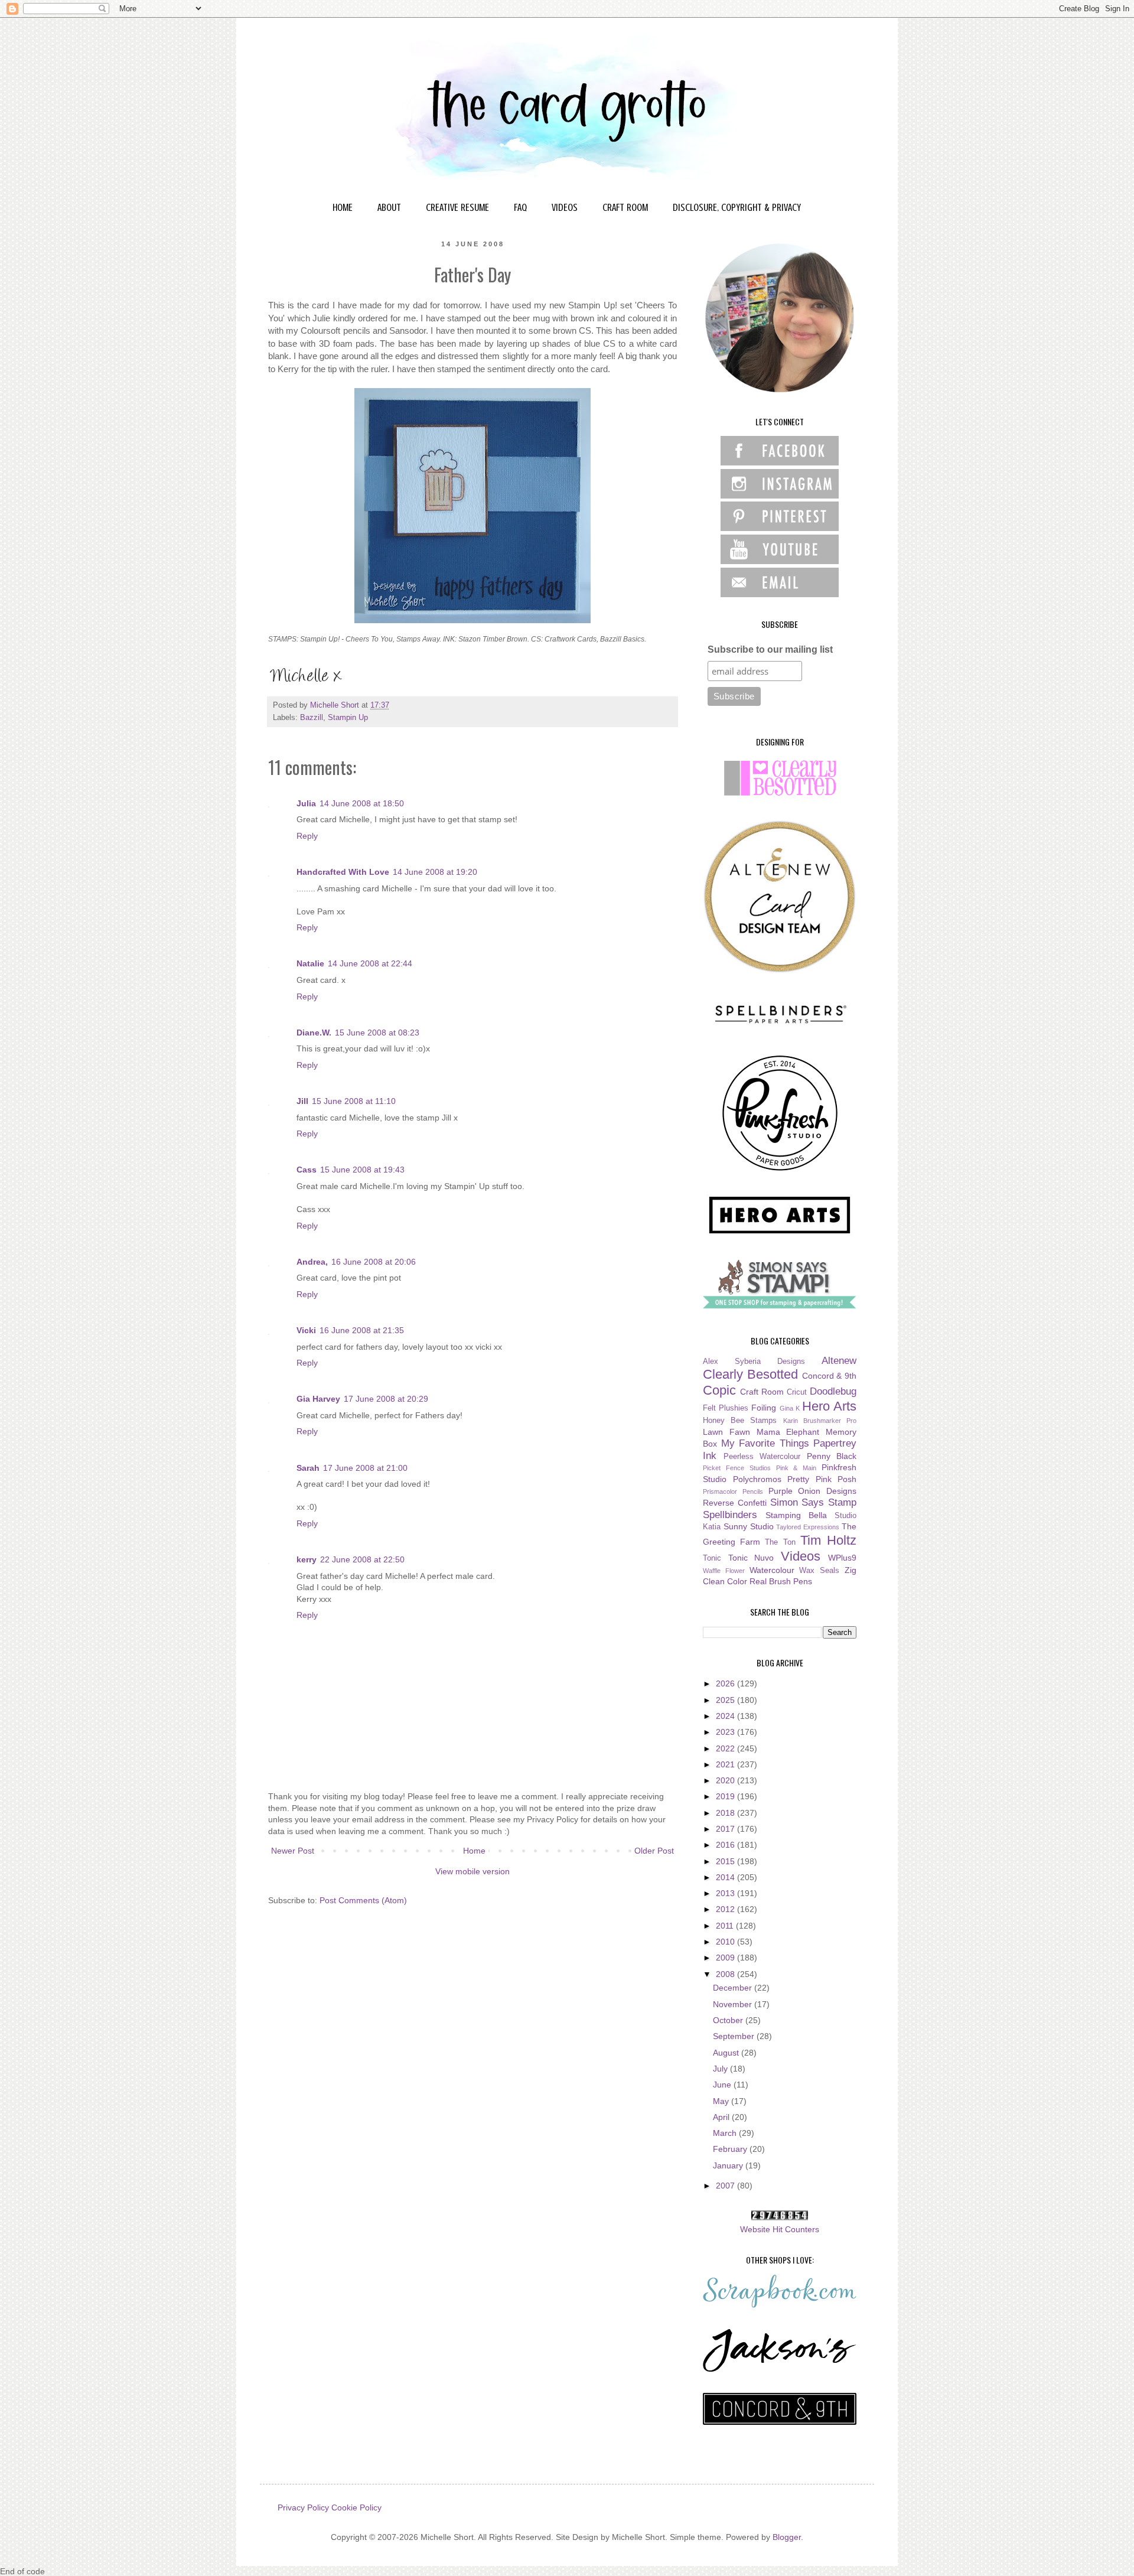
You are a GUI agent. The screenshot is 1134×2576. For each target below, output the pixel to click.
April (722, 2117)
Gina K (790, 1408)
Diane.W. (314, 1033)
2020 (726, 1780)
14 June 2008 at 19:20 (435, 872)
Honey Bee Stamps (740, 1421)
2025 (726, 1700)
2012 (726, 1909)
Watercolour (772, 1570)
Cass (307, 1170)
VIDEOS (565, 207)
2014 (726, 1877)
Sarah (308, 1468)
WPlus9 (842, 1558)
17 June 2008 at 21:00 (365, 1468)
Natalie (310, 963)
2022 (726, 1748)
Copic (719, 1390)
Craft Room (762, 1392)
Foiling (764, 1408)
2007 (726, 2186)
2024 (726, 1716)
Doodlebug (833, 1391)
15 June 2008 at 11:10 (354, 1101)
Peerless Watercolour (762, 1457)
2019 (726, 1796)
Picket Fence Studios (737, 1468)
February (731, 2149)
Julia (306, 803)
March (726, 2133)
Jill (302, 1101)
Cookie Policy (356, 2507)
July (721, 2069)
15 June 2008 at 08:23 (377, 1033)
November (734, 2004)
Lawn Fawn (726, 1432)
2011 (726, 1926)
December (734, 1988)
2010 (726, 1942)
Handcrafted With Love (343, 872)
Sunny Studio (749, 1526)
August (727, 2053)
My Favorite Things (765, 1443)
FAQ (520, 207)
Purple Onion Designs (813, 1491)
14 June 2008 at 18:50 (362, 803)
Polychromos (757, 1479)
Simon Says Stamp (814, 1502)
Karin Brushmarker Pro (820, 1421)
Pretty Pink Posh (822, 1479)
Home (474, 1851)
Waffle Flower (724, 1571)
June (723, 2085)
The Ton (780, 1542)
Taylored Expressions (808, 1527)
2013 (726, 1893)
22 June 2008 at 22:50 (362, 1559)
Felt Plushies (726, 1408)
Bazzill (312, 718)
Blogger (787, 2537)
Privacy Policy (303, 2507)
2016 (726, 1845)
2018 (726, 1813)
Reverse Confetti (735, 1503)
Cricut (797, 1392)
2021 (726, 1764)
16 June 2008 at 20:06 (374, 1262)
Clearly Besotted (750, 1374)
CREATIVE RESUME (457, 207)
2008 (726, 1974)
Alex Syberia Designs (754, 1362)
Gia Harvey (318, 1399)
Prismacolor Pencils (733, 1491)
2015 (726, 1861)
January (729, 2165)
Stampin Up (348, 718)
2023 (726, 1732)
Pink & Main (796, 1468)
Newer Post (293, 1851)
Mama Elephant (788, 1432)
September (735, 2036)
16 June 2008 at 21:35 (362, 1330)
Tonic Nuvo (751, 1558)
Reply (307, 836)
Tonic (712, 1558)
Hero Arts (829, 1406)
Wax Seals (819, 1571)
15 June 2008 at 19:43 (362, 1170)
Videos (801, 1556)
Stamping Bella (796, 1515)
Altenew (839, 1361)
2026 (726, 1683)
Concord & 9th (830, 1376)
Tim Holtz (828, 1540)
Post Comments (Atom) (363, 1900)
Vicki (306, 1330)
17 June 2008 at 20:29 (386, 1399)
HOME (343, 207)
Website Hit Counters (780, 2229)
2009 (726, 1958)
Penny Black (832, 1456)
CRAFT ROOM (625, 207)
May (722, 2101)
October (729, 2020)
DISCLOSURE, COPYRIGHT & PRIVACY (737, 207)
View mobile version (472, 1871)
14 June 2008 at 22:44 (370, 963)
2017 (726, 1829)
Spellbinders (730, 1515)
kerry (307, 1559)
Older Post (654, 1851)
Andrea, (312, 1262)
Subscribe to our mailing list (770, 649)
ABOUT (389, 207)
